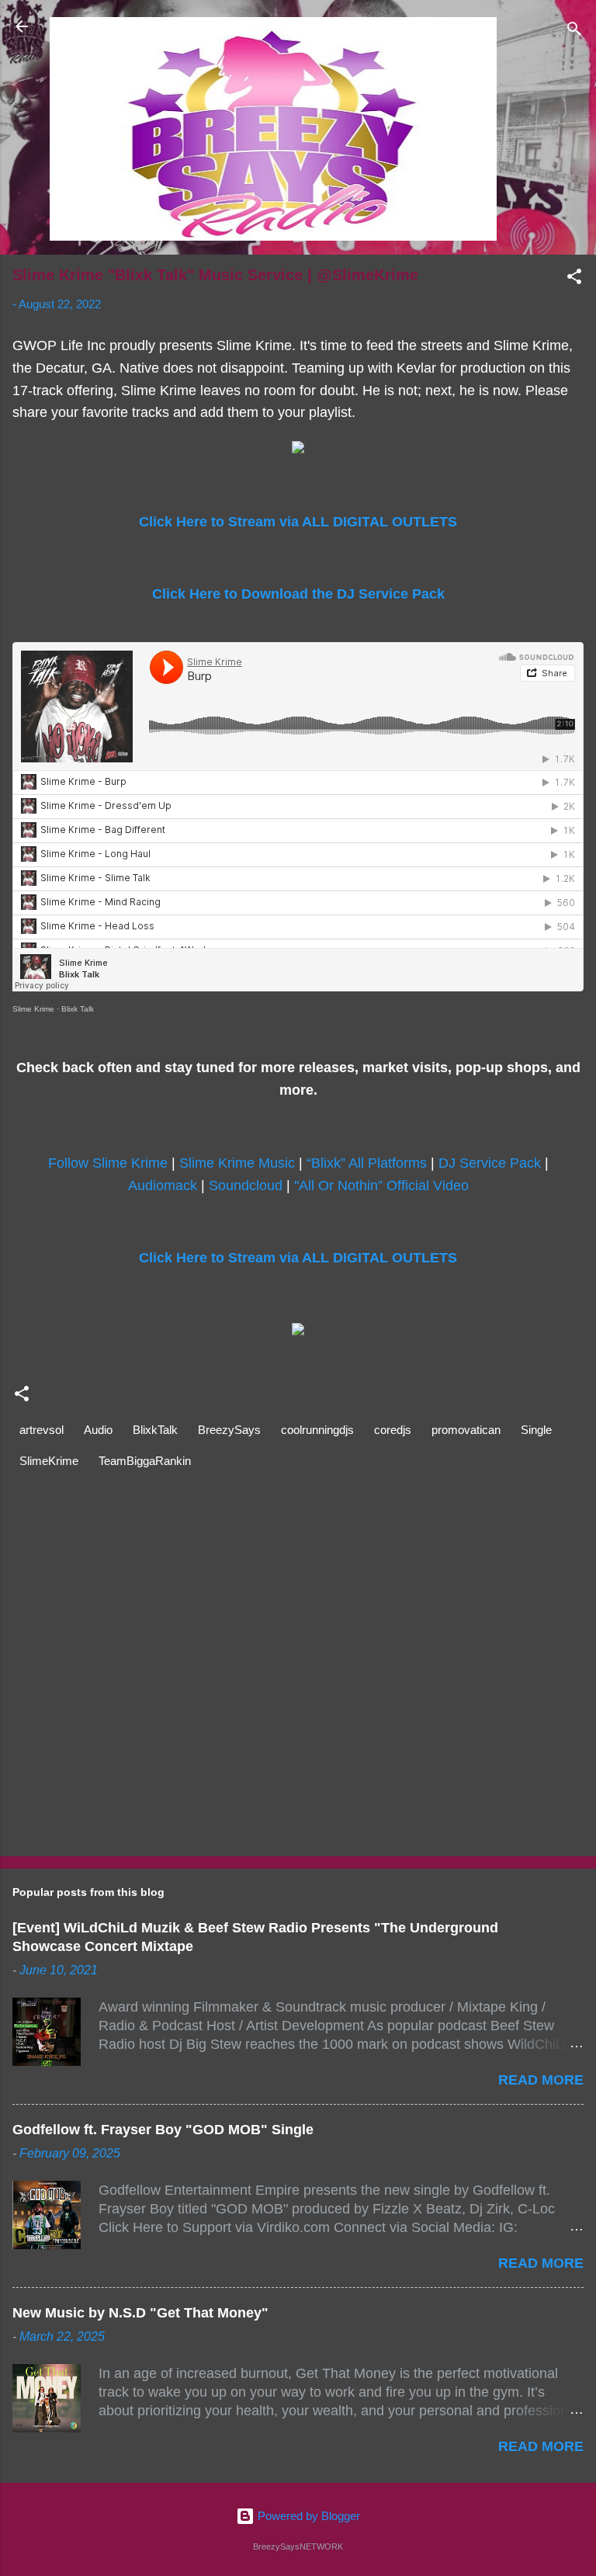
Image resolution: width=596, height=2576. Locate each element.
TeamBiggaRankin (145, 1461)
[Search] (574, 31)
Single (536, 1430)
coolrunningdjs (317, 1430)
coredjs (393, 1430)
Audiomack (163, 1186)
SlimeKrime (49, 1461)
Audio (98, 1430)
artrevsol (42, 1430)
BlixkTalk (155, 1430)
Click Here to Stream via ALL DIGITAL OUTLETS (298, 522)
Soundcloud (246, 1186)
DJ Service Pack (490, 1163)
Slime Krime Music (237, 1163)
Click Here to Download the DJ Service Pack (298, 594)
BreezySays (229, 1430)
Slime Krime (33, 1009)
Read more (541, 2080)
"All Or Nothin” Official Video (381, 1186)
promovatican (466, 1430)
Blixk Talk (78, 1009)
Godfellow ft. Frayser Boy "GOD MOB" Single (163, 2130)
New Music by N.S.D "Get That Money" (140, 2313)
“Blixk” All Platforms (367, 1163)
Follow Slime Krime (108, 1163)
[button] (574, 279)
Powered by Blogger (307, 2516)
